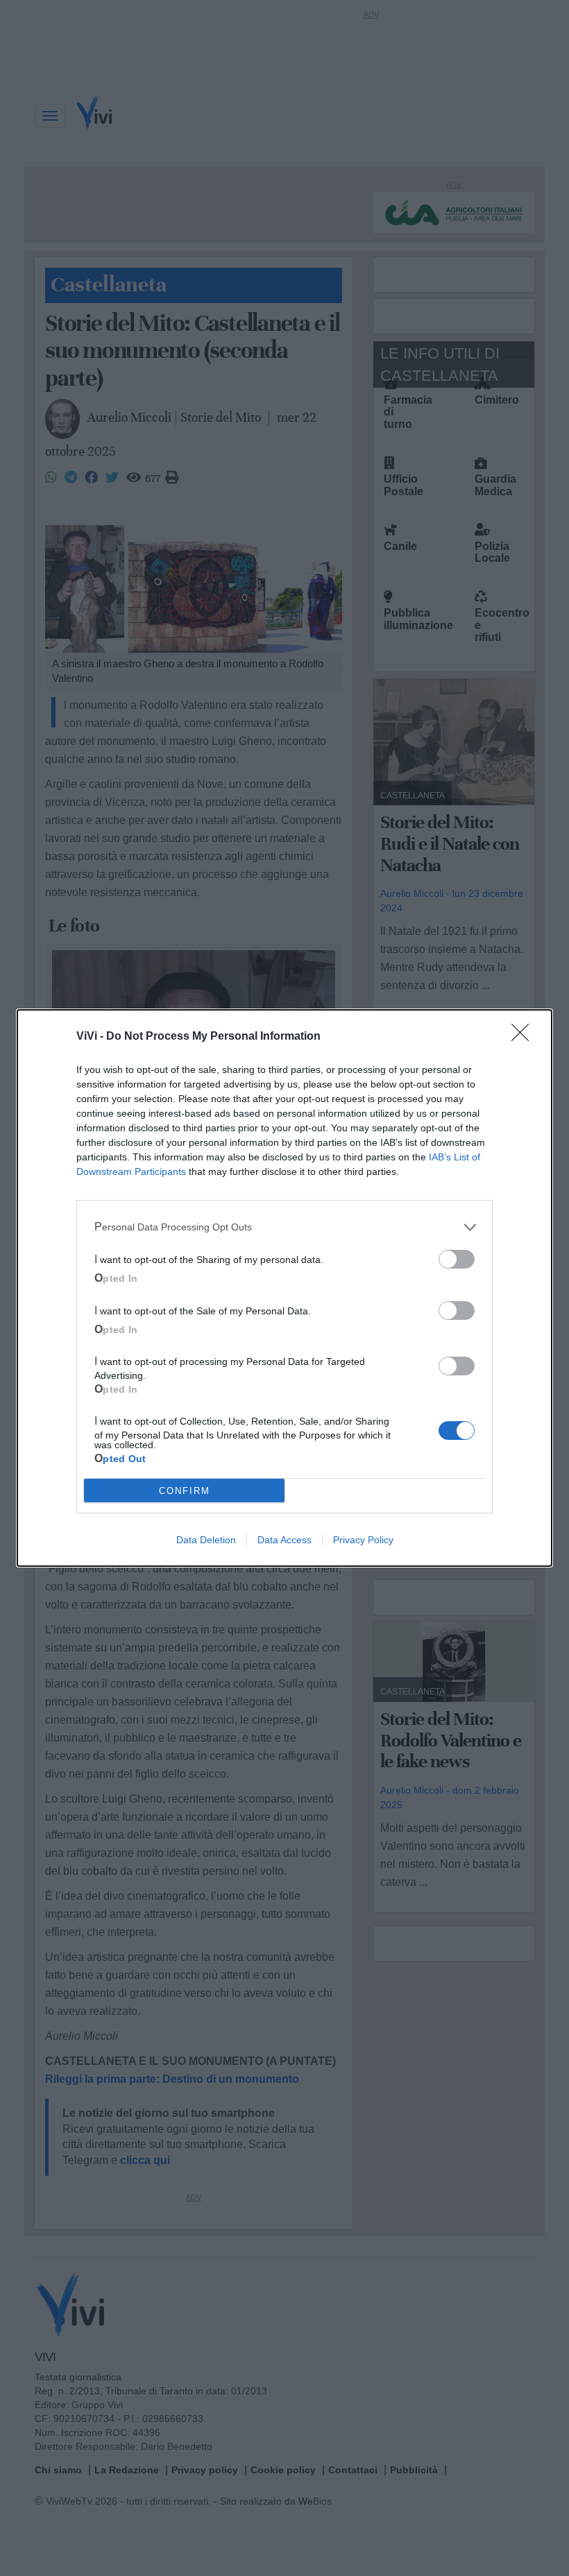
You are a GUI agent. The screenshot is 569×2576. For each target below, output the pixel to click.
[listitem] (284, 1227)
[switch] (457, 1259)
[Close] (525, 1037)
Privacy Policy (363, 1540)
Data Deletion (206, 1540)
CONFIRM (185, 1491)
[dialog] (284, 1288)
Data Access (284, 1540)
